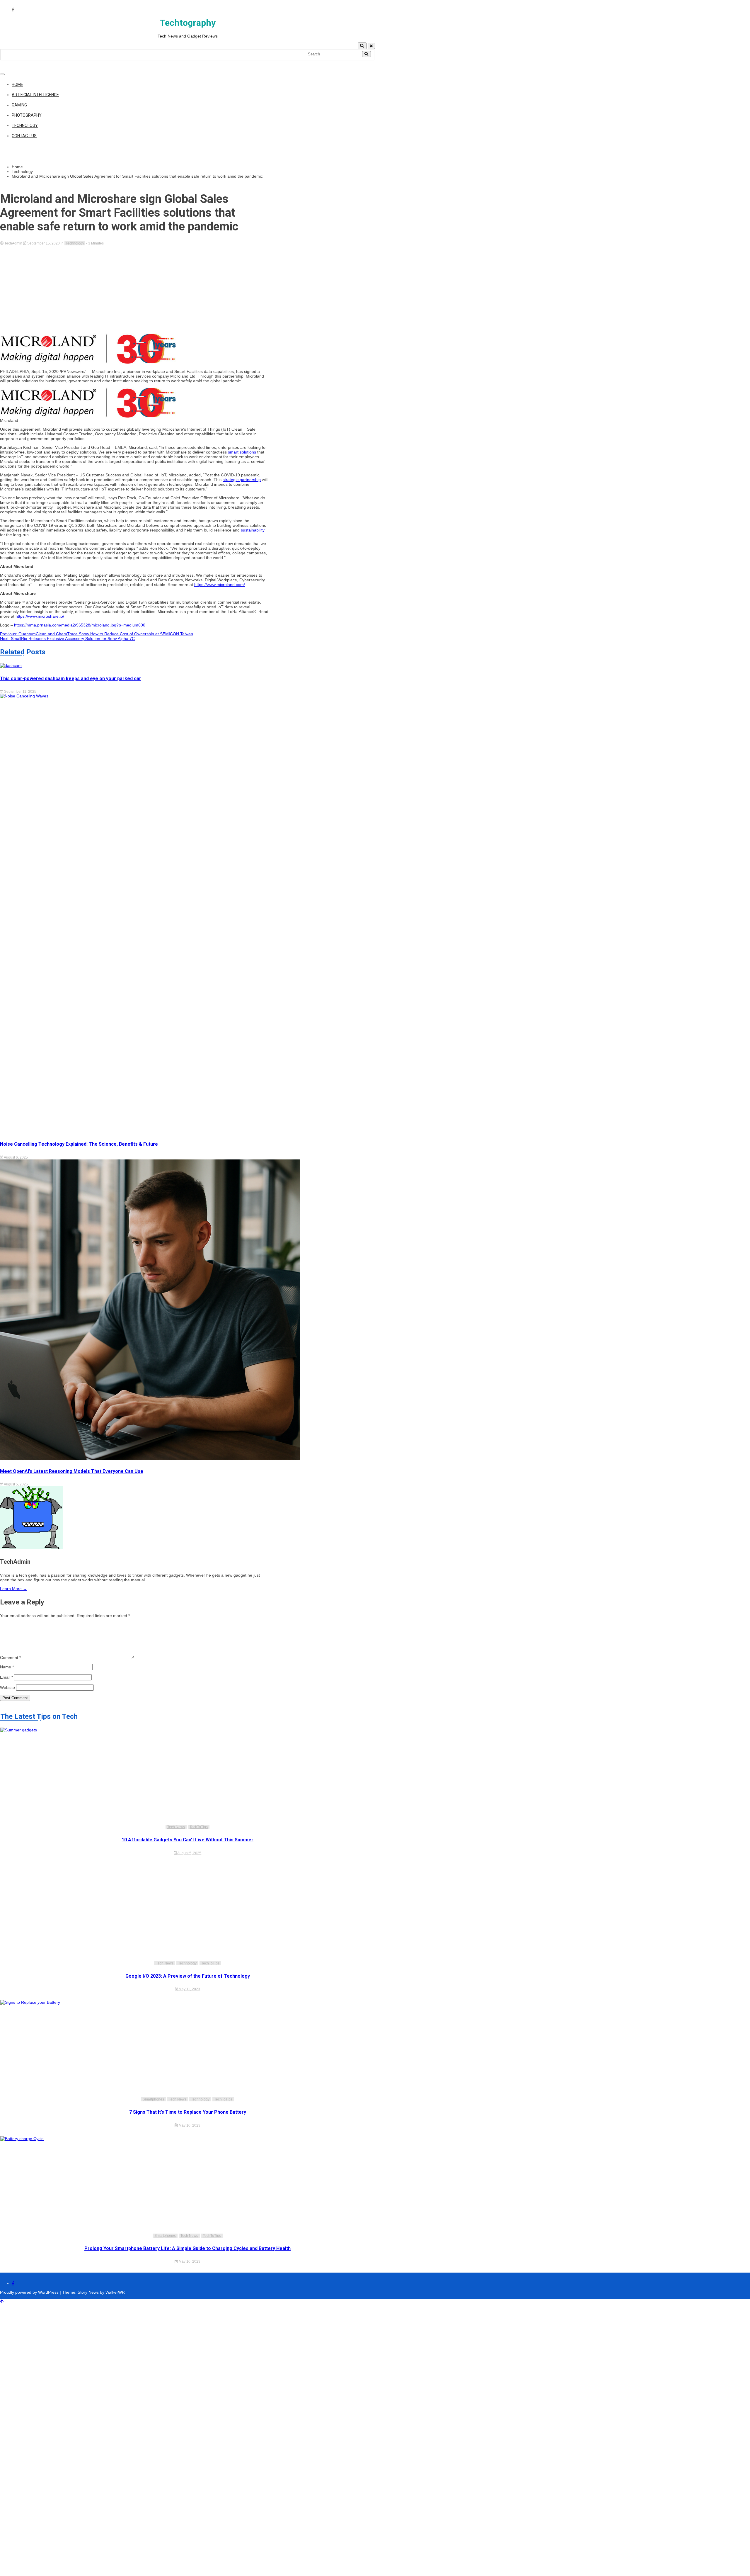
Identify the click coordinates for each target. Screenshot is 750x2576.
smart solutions (242, 452)
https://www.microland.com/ (220, 585)
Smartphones (153, 2099)
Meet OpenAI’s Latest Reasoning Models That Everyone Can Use (72, 1471)
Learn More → (13, 1589)
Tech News (176, 1827)
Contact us (24, 136)
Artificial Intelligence (35, 95)
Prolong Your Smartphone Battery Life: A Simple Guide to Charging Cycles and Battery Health (187, 2248)
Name (7, 1667)
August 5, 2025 (16, 1484)
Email (6, 1677)
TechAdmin (13, 243)
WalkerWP (115, 2292)
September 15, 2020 (44, 243)
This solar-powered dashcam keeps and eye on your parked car (71, 679)
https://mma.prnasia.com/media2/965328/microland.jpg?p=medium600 (80, 625)
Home (17, 84)
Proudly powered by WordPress (30, 2292)
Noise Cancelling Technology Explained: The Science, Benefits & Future (79, 1144)
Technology (25, 125)
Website (7, 1687)
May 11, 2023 (189, 1989)
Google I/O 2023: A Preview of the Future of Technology (188, 1976)
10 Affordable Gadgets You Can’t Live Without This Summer (187, 1840)
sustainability (253, 530)
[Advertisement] (135, 289)
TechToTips (199, 1827)
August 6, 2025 (16, 1157)
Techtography (188, 23)
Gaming (19, 105)
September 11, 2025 (20, 692)
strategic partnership (242, 480)
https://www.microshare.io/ (40, 616)
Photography (27, 115)
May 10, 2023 (189, 2125)
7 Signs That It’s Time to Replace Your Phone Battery (188, 2112)
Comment (10, 1658)
